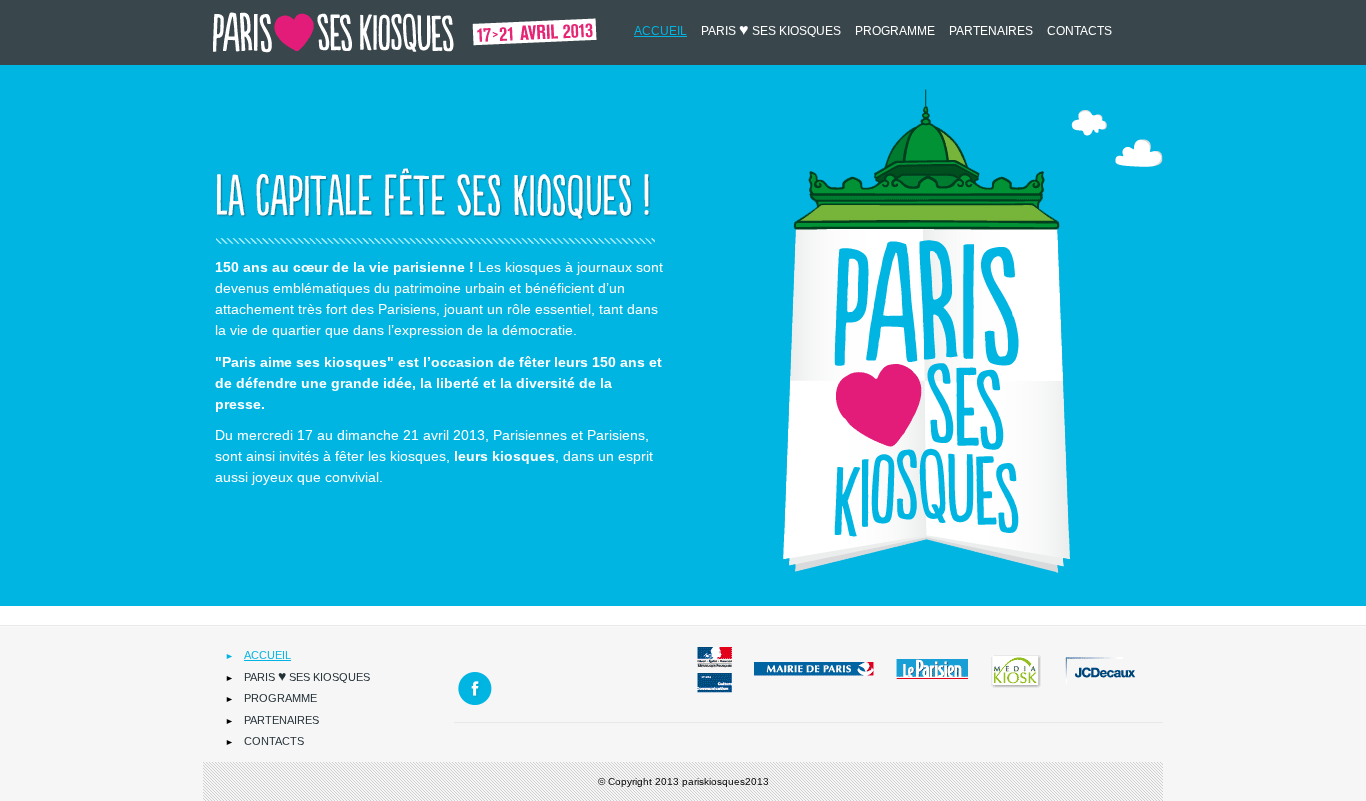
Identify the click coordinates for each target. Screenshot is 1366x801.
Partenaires (991, 31)
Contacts (1079, 31)
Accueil (660, 31)
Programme (895, 31)
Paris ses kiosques (771, 29)
